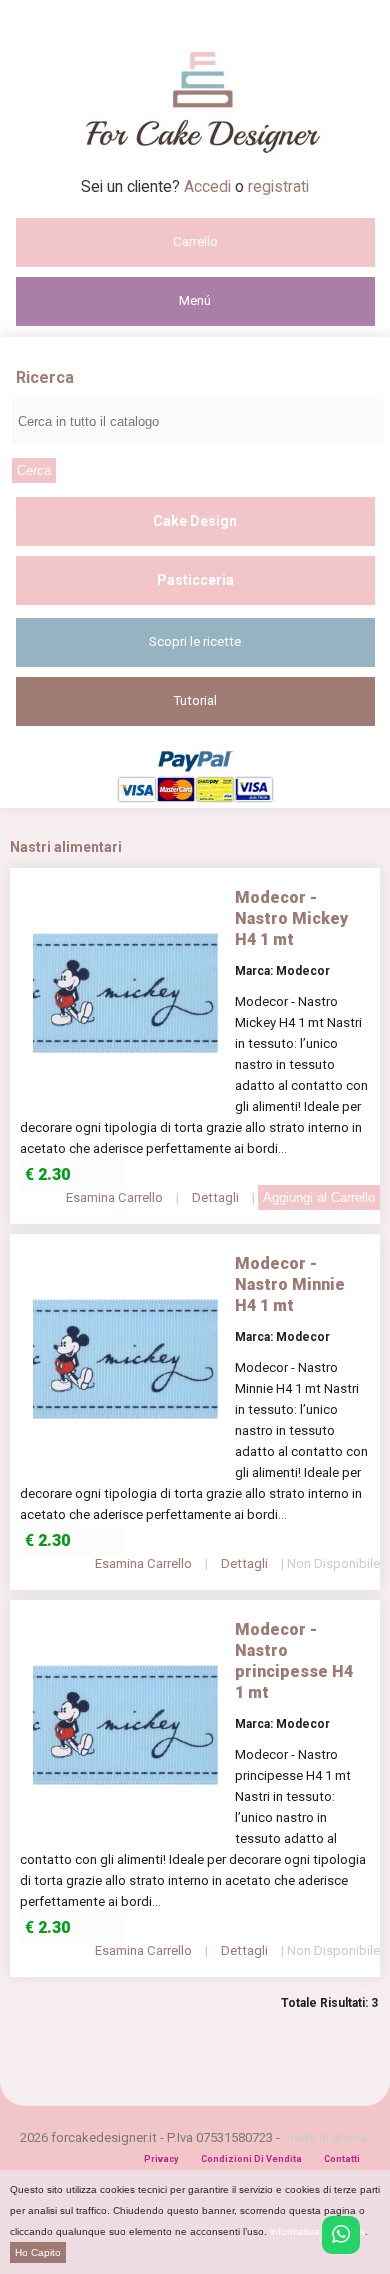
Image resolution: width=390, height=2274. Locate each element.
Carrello (195, 241)
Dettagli (215, 1197)
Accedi (209, 186)
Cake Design (195, 521)
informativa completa (317, 2231)
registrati (278, 186)
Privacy (161, 2159)
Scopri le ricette (195, 641)
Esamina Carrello (114, 1197)
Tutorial (195, 700)
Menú (195, 300)
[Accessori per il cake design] (195, 171)
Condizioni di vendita (251, 2159)
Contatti (342, 2159)
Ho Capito (38, 2252)
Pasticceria (195, 580)
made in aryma (325, 2137)
